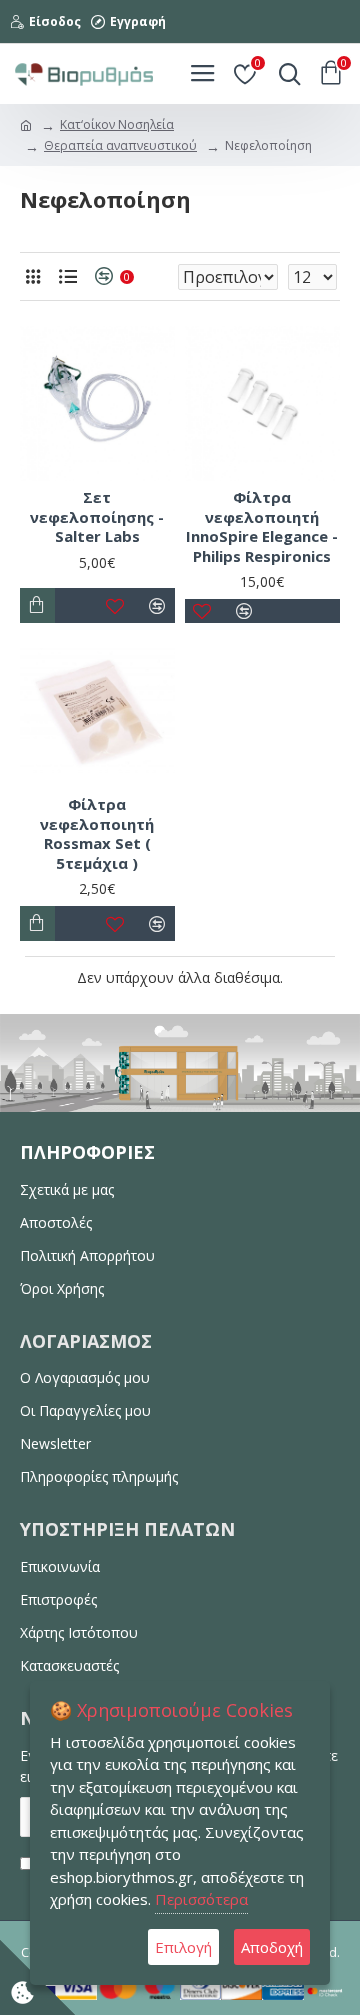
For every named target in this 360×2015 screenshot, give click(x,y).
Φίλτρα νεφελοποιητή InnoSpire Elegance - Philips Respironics (262, 527)
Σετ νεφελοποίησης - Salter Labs (97, 517)
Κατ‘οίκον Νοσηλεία (117, 124)
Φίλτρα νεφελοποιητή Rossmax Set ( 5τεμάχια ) (97, 834)
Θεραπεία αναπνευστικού (120, 145)
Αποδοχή (272, 1947)
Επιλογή (183, 1947)
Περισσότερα (201, 1899)
